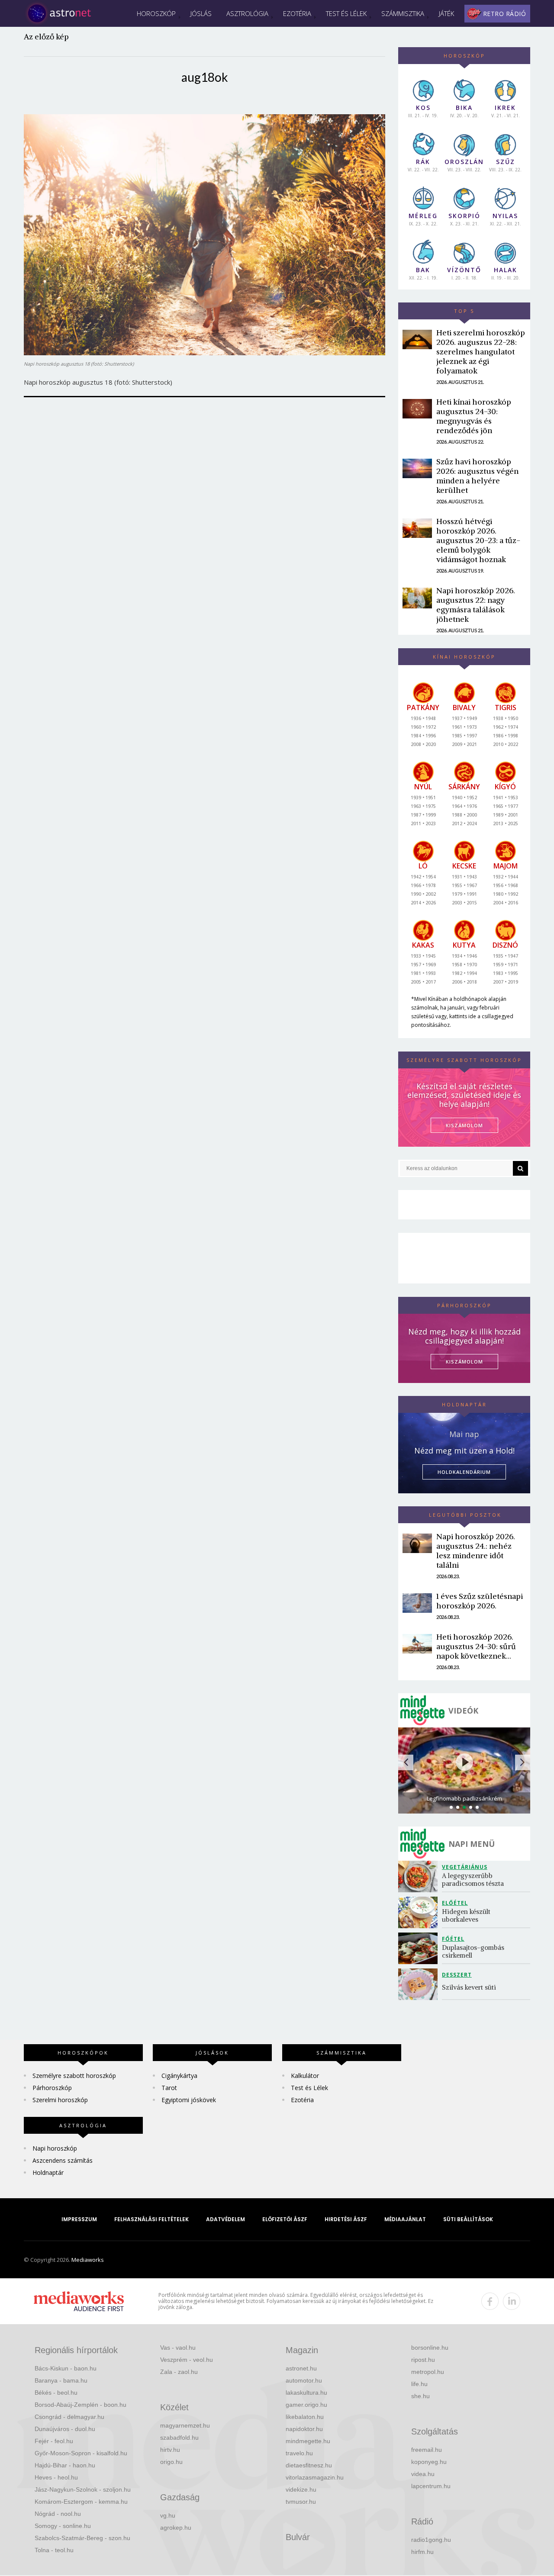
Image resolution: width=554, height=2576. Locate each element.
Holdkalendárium (464, 1472)
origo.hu (171, 2462)
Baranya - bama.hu (61, 2380)
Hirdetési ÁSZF (346, 2219)
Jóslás (201, 13)
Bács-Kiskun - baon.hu (66, 2368)
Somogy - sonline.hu (63, 2526)
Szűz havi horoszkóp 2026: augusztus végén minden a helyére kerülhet (477, 476)
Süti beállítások (468, 2219)
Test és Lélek (346, 13)
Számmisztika (403, 13)
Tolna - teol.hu (54, 2550)
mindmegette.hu (308, 2441)
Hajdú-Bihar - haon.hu (65, 2465)
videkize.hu (301, 2489)
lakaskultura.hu (306, 2393)
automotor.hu (304, 2380)
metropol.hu (428, 2372)
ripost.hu (423, 2360)
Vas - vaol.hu (178, 2348)
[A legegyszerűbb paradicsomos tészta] (420, 1877)
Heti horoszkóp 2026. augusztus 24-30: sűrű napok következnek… (476, 1646)
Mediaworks (88, 2260)
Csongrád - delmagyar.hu (69, 2417)
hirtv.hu (170, 2450)
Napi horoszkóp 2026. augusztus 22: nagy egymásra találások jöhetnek (476, 605)
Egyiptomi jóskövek (189, 2100)
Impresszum (79, 2219)
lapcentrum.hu (431, 2486)
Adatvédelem (225, 2219)
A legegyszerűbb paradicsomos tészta (473, 1880)
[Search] (520, 1168)
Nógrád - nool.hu (58, 2514)
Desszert (457, 1975)
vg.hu (168, 2515)
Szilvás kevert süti (469, 1987)
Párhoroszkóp (52, 2088)
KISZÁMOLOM (464, 1125)
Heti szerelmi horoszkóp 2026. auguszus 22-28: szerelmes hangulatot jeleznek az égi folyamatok (481, 352)
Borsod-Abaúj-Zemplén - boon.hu (81, 2405)
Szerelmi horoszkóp (60, 2100)
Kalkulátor (305, 2076)
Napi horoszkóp (55, 2148)
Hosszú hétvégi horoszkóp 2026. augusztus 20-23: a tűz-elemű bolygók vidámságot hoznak (478, 540)
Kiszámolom (464, 1362)
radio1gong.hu (431, 2540)
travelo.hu (299, 2453)
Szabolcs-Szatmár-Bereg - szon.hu (82, 2538)
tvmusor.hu (301, 2502)
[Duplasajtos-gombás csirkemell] (420, 1948)
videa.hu (423, 2474)
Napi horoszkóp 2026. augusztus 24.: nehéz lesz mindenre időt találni (476, 1551)
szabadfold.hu (179, 2438)
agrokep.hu (176, 2528)
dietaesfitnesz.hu (309, 2465)
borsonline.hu (430, 2348)
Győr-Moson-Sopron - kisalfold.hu (81, 2453)
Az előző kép (46, 37)
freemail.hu (427, 2450)
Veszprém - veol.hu (187, 2360)
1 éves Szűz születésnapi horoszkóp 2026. (480, 1601)
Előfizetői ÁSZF (285, 2219)
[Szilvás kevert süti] (420, 1984)
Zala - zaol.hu (179, 2372)
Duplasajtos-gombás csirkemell (474, 1951)
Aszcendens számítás (63, 2160)
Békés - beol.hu (56, 2393)
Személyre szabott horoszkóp (74, 2076)
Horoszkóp (156, 13)
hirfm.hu (422, 2552)
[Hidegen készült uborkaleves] (420, 1912)
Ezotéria (297, 13)
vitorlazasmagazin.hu (315, 2477)
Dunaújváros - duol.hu (65, 2429)
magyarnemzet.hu (185, 2425)
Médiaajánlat (405, 2219)
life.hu (419, 2384)
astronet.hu (301, 2368)
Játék (446, 13)
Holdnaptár (48, 2172)
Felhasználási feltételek (151, 2219)
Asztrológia (247, 13)
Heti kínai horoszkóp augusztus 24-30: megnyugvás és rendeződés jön (474, 416)
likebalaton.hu (305, 2417)
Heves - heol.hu (56, 2477)
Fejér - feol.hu (54, 2441)
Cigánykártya (179, 2076)
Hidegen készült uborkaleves (467, 1915)
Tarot (169, 2088)
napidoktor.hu (304, 2429)
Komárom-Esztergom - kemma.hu (81, 2502)
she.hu (420, 2396)
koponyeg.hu (429, 2462)
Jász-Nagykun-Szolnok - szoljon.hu (83, 2489)
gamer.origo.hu (306, 2405)
